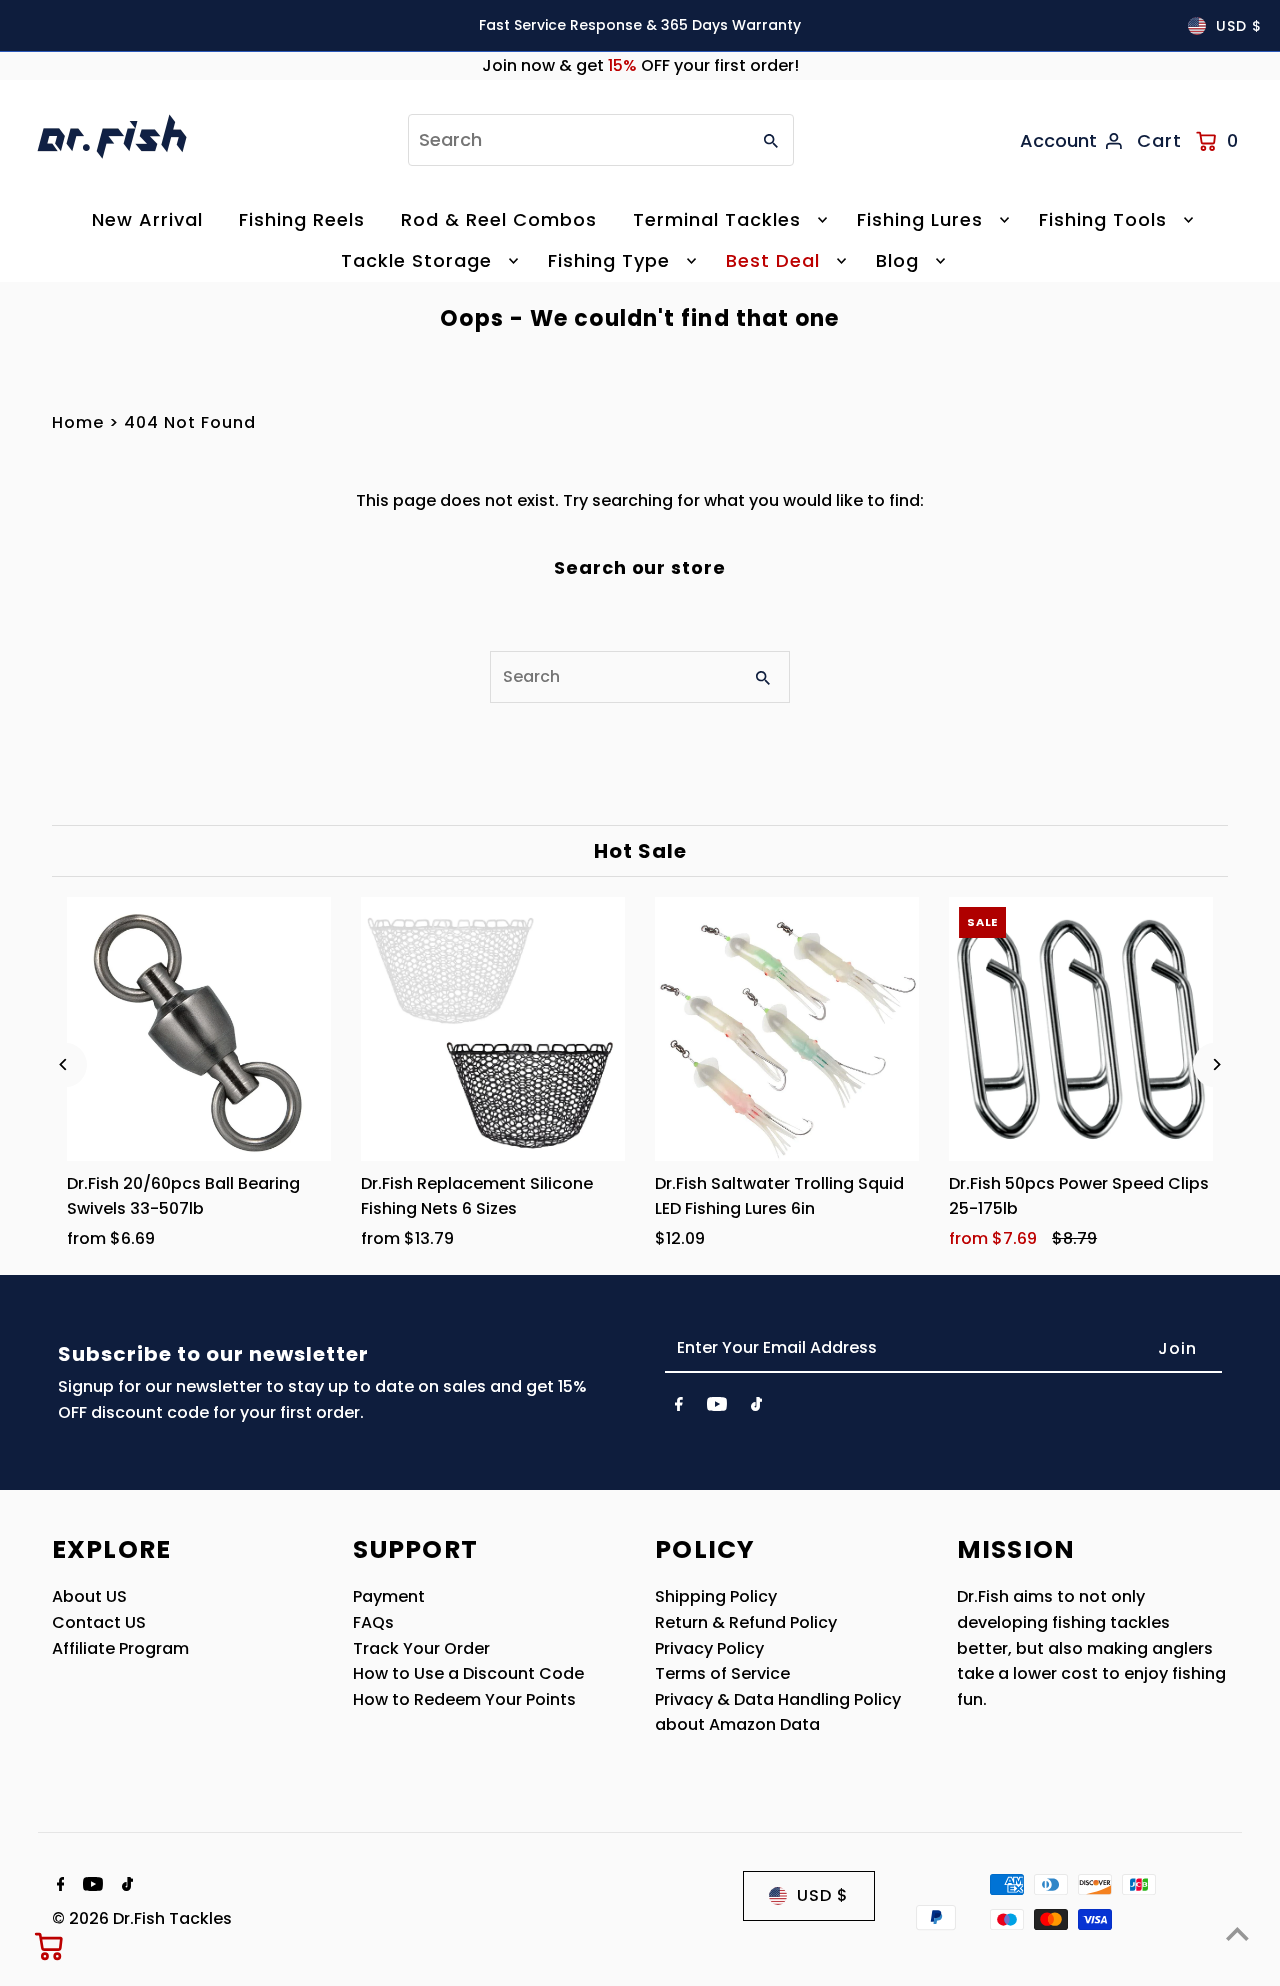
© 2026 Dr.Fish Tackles (142, 1918)
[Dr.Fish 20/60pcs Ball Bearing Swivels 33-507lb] (199, 1029)
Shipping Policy (716, 1596)
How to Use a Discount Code (468, 1673)
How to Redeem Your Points (464, 1699)
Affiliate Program (120, 1648)
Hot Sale (640, 851)
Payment (389, 1596)
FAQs (373, 1622)
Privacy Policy (709, 1648)
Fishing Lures (920, 219)
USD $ (1239, 26)
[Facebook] (679, 1408)
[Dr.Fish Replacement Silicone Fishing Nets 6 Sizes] (493, 1029)
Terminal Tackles (717, 219)
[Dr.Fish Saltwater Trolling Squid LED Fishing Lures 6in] (787, 1029)
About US (89, 1596)
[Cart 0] (50, 1946)
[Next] (1215, 1064)
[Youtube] (717, 1408)
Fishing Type (609, 260)
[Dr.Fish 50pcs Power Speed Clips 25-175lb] (1081, 1029)
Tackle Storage (416, 260)
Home (78, 422)
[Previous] (64, 1064)
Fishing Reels (302, 219)
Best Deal (773, 260)
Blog (897, 260)
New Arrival (147, 219)
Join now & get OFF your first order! (640, 65)
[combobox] (577, 140)
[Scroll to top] (1237, 1933)
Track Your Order (421, 1648)
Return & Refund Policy (746, 1622)
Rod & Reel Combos (499, 219)
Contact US (99, 1622)
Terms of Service (722, 1673)
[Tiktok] (756, 1408)
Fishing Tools (1103, 219)
